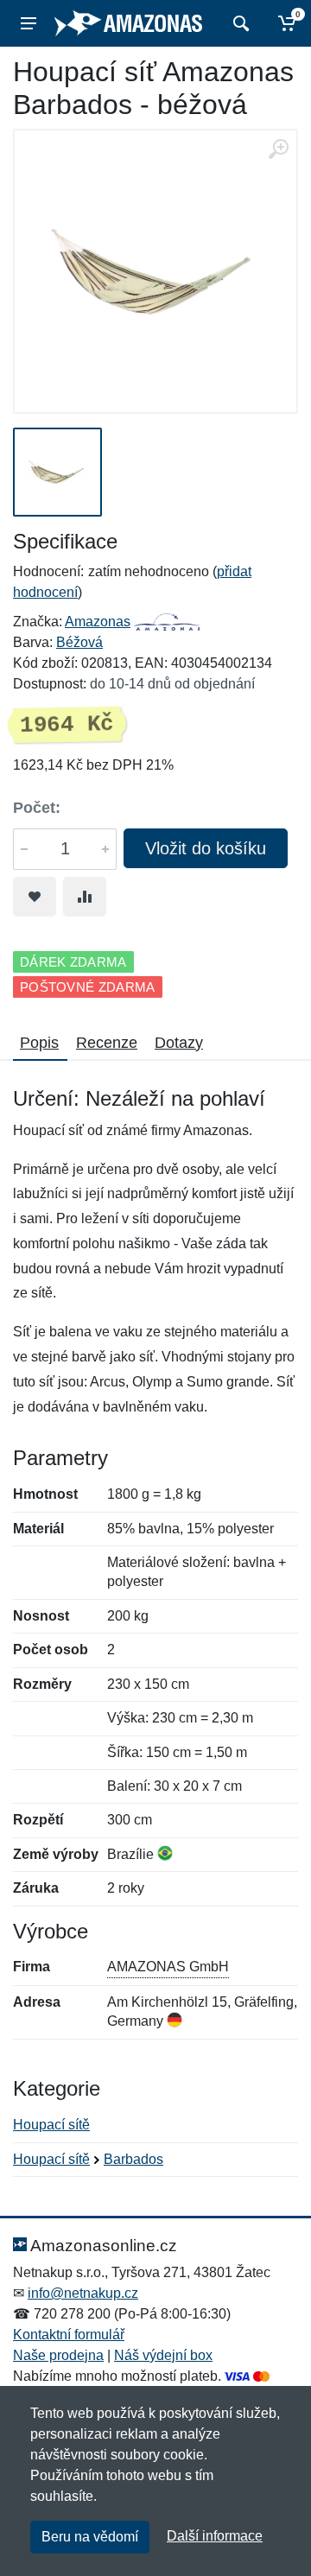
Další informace (215, 2536)
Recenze (107, 1043)
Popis (39, 1043)
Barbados (133, 2159)
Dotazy (179, 1043)
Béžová (79, 642)
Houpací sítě (51, 2125)
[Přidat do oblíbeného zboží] (35, 897)
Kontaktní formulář (69, 2335)
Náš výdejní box (163, 2355)
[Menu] (29, 23)
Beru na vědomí (90, 2537)
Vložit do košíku (206, 848)
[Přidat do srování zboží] (85, 897)
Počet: (37, 808)
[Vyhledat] (239, 23)
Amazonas (98, 622)
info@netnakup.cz (83, 2293)
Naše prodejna (58, 2355)
